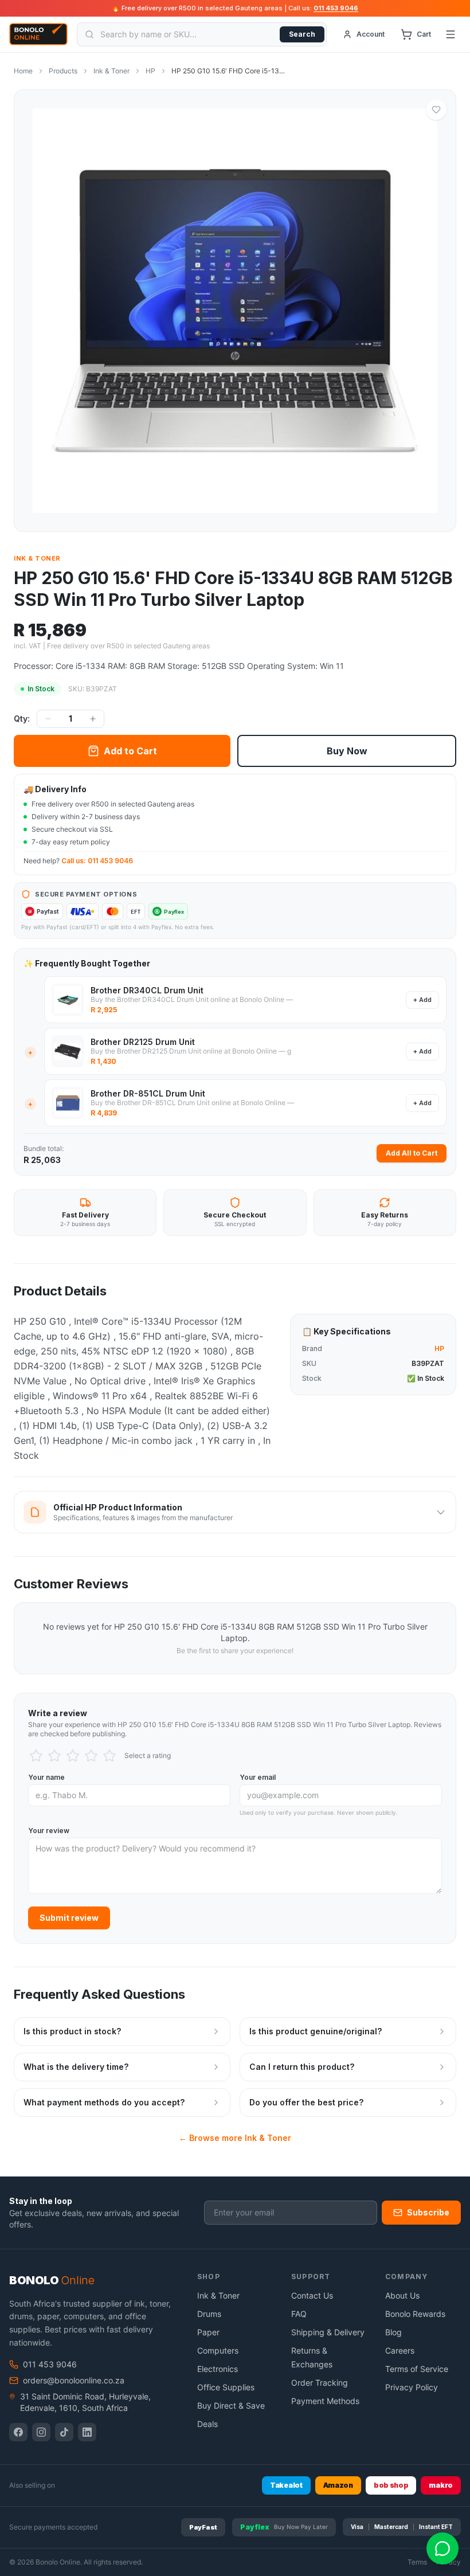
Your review (49, 1831)
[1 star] (36, 1756)
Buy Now (347, 751)
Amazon (338, 2485)
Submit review (69, 1918)
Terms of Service (417, 2369)
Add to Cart (130, 751)
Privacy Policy (412, 2387)
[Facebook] (18, 2432)
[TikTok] (64, 2432)
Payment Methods (325, 2401)
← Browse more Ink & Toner (235, 2138)
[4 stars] (91, 1756)
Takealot (286, 2485)
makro (441, 2485)
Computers (218, 2350)
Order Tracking (320, 2383)
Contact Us (312, 2295)
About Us (402, 2295)
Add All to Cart (412, 1153)
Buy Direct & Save (231, 2405)
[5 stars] (109, 1756)
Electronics (218, 2369)
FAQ (299, 2314)
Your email (258, 1777)
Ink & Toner (111, 71)
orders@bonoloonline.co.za (74, 2380)
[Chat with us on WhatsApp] (442, 2548)
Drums (209, 2314)
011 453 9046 (336, 8)
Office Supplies (226, 2387)
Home (23, 71)
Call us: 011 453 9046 (97, 861)
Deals (207, 2424)
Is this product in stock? (72, 2031)
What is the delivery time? (76, 2067)
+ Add (422, 1000)
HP (150, 71)
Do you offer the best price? (306, 2102)
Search (302, 34)
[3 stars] (73, 1756)
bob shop (391, 2485)
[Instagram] (41, 2432)
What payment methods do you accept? (104, 2102)
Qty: (22, 719)
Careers (400, 2350)
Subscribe (428, 2212)
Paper (208, 2332)
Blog (393, 2332)
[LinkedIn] (87, 2432)
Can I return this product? (302, 2067)
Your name (46, 1777)
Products (63, 71)
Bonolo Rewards (415, 2314)
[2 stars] (54, 1756)
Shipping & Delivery (328, 2332)
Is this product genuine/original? (316, 2031)
